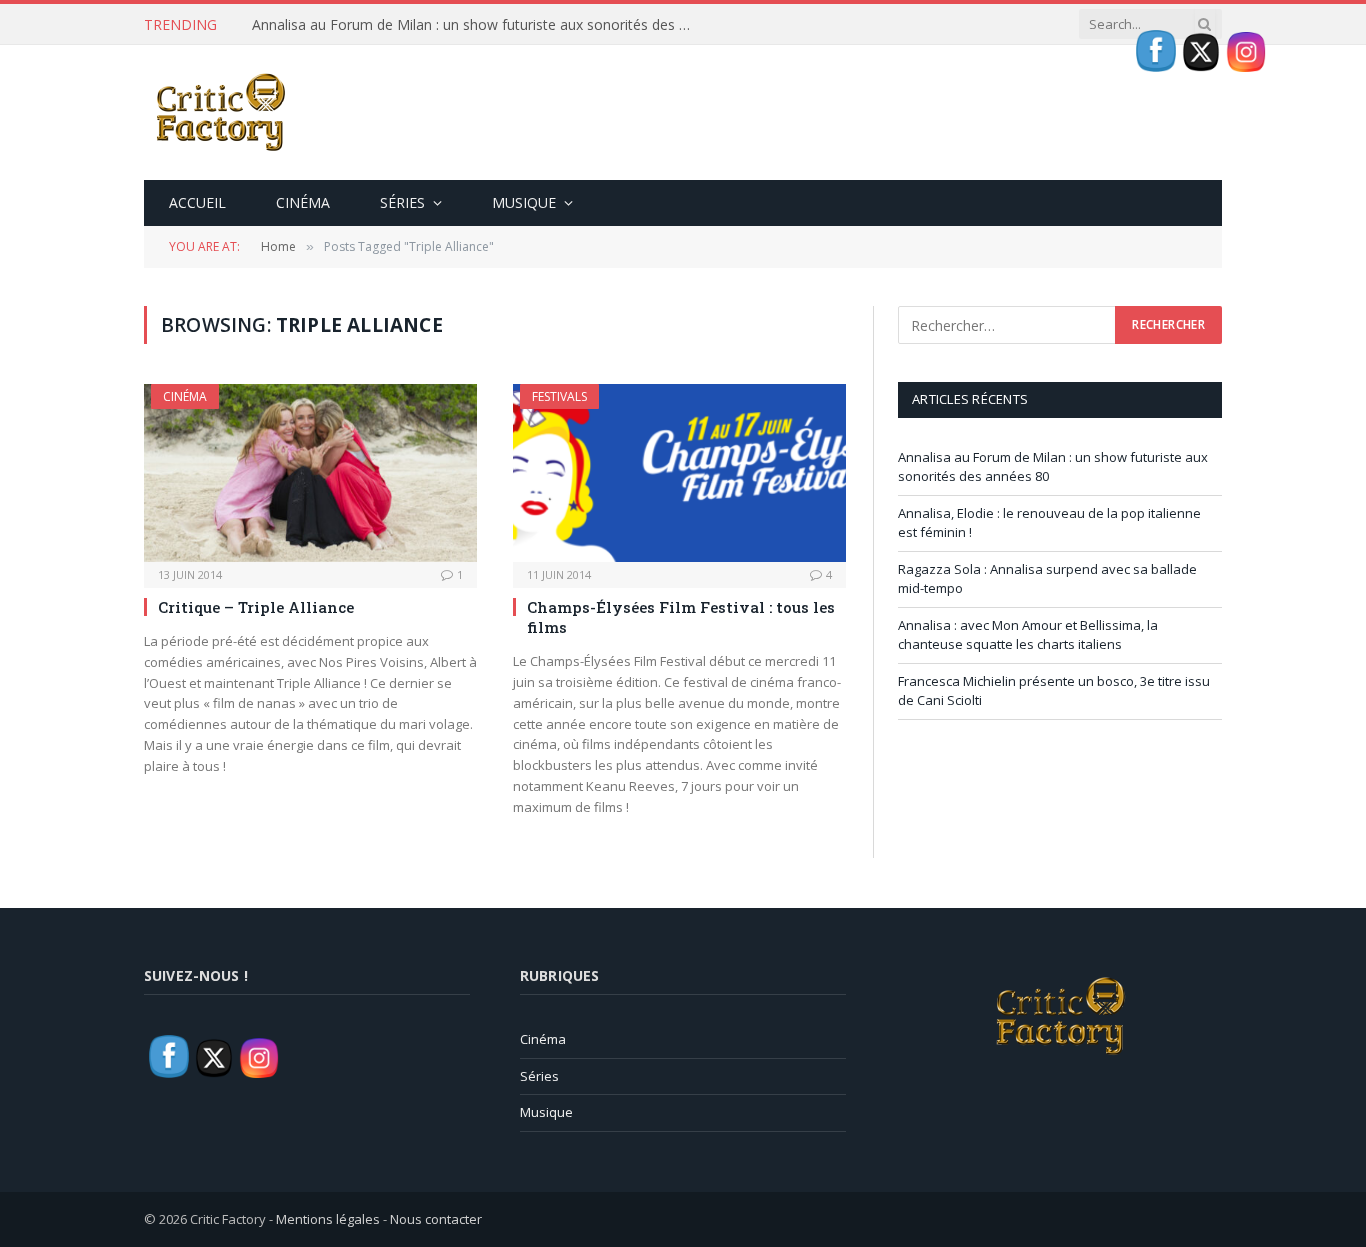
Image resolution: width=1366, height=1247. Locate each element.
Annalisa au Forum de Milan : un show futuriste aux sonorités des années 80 (477, 25)
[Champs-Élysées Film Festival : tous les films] (679, 472)
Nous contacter (436, 1219)
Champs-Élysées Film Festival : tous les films (681, 617)
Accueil (197, 202)
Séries (402, 202)
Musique (524, 202)
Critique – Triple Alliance (256, 607)
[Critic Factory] (219, 112)
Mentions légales (328, 1219)
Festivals (559, 396)
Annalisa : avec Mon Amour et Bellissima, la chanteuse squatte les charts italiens (1028, 635)
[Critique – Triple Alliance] (310, 472)
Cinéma (303, 202)
